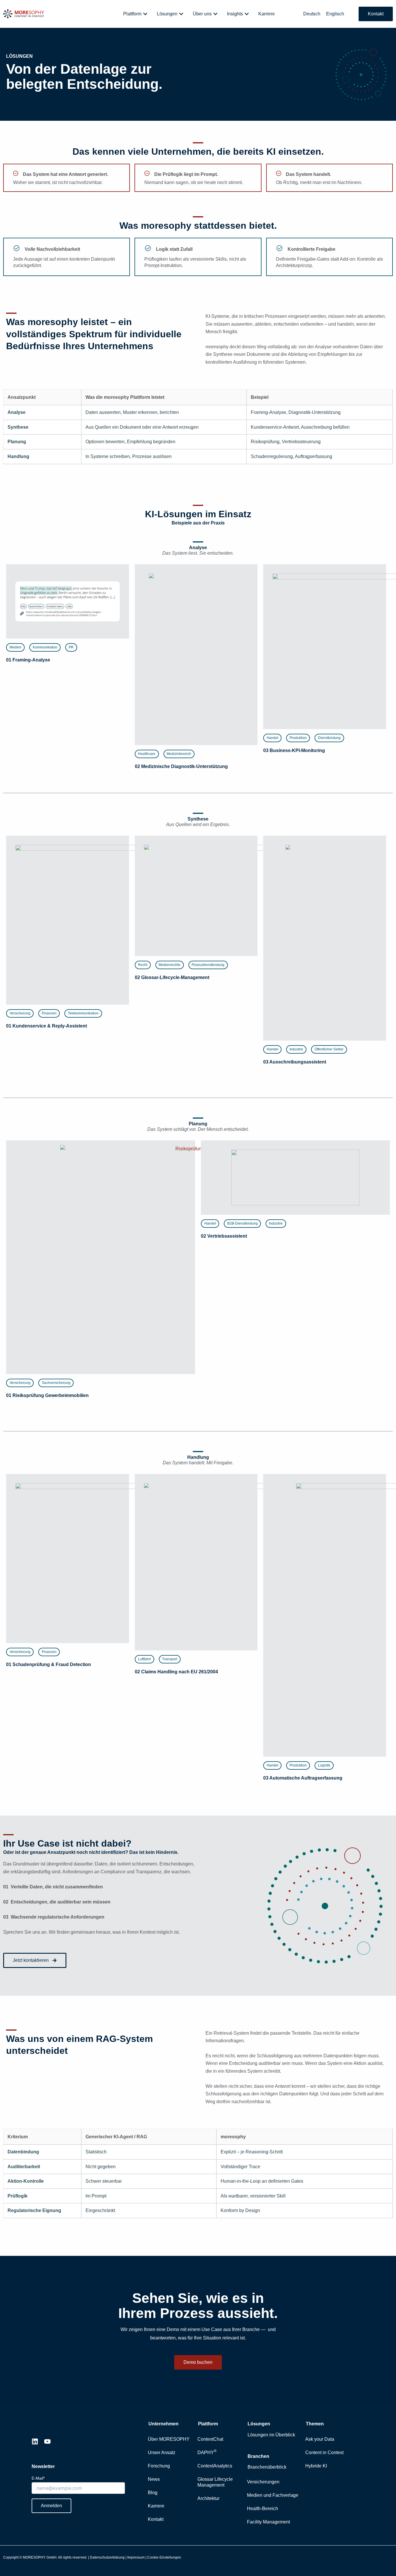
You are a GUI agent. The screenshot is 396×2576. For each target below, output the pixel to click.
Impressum (136, 2557)
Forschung (159, 2466)
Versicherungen (263, 2482)
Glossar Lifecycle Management (215, 2482)
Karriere (156, 2506)
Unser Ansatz (162, 2452)
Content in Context (324, 2452)
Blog (153, 2493)
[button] (15, 647)
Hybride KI (316, 2466)
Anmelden (51, 2506)
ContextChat (210, 2439)
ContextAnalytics (215, 2466)
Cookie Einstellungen (164, 2557)
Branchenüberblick (267, 2467)
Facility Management (268, 2522)
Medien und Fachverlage (273, 2495)
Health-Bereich (263, 2509)
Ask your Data (320, 2439)
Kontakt (156, 2519)
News (154, 2479)
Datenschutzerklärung (107, 2557)
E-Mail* (38, 2478)
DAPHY (207, 2452)
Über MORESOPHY (169, 2439)
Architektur (208, 2498)
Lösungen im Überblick (271, 2435)
